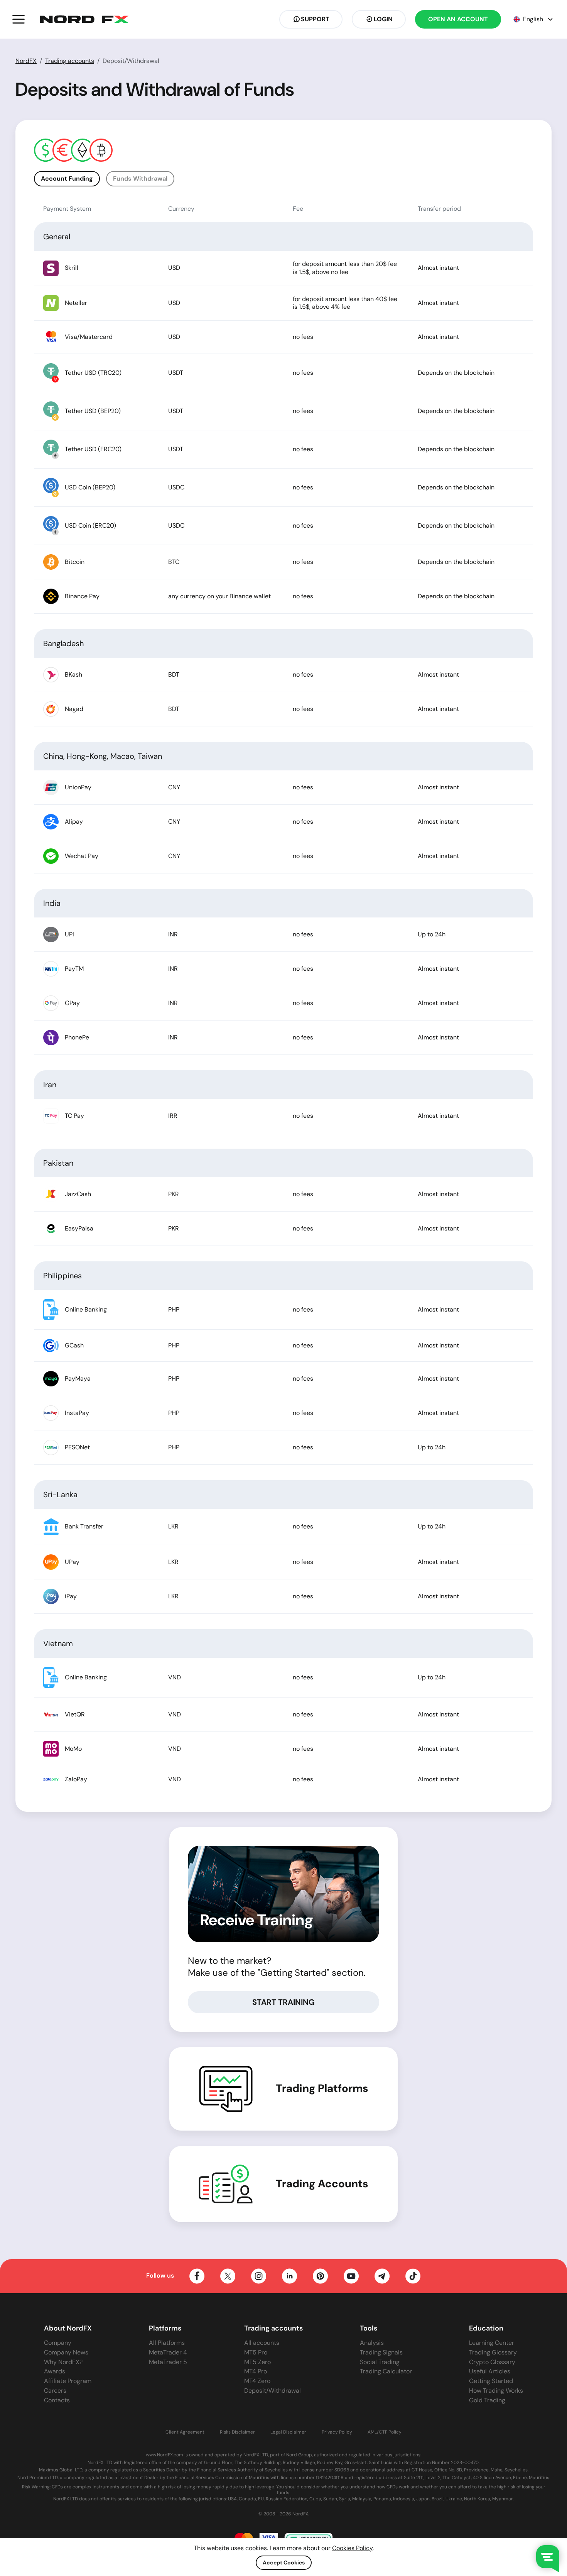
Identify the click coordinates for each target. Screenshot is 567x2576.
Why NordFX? (63, 2362)
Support (315, 19)
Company (58, 2343)
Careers (55, 2391)
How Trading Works (496, 2391)
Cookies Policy (352, 2548)
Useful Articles (490, 2371)
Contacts (57, 2400)
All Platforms (167, 2343)
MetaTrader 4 (168, 2352)
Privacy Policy (337, 2432)
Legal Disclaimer (288, 2432)
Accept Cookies (284, 2562)
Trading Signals (381, 2352)
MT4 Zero (257, 2381)
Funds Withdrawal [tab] (140, 179)
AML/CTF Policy (385, 2432)
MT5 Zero (257, 2362)
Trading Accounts (322, 2184)
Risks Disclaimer (237, 2432)
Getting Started (491, 2381)
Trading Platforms (322, 2089)
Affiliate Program (68, 2381)
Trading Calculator (386, 2371)
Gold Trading (487, 2400)
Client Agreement (185, 2432)
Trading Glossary (493, 2352)
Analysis (372, 2343)
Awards (55, 2371)
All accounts (262, 2343)
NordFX (26, 61)
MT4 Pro (256, 2371)
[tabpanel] (283, 994)
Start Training (283, 2002)
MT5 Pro (256, 2352)
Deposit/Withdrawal (273, 2391)
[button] (19, 19)
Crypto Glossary (492, 2362)
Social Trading (380, 2362)
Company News (66, 2352)
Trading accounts (70, 61)
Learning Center (492, 2343)
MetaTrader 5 (168, 2362)
